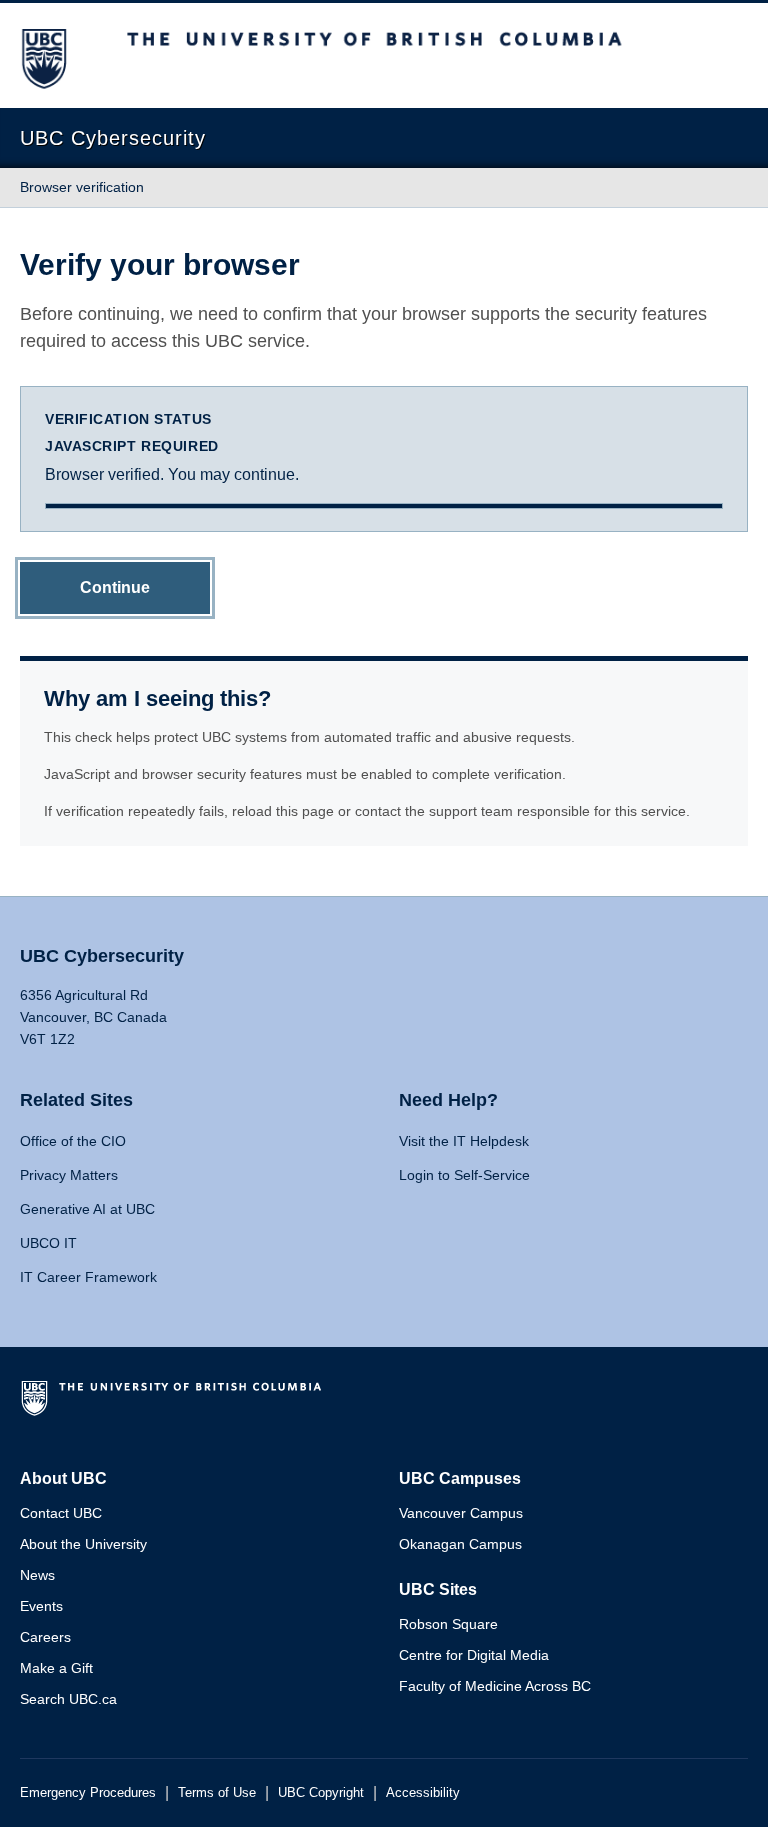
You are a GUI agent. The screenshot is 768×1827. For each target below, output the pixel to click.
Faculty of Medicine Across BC (495, 1686)
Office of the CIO (73, 1141)
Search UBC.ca (68, 1699)
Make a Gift (56, 1668)
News (37, 1575)
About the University (83, 1544)
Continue (115, 587)
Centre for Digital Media (474, 1655)
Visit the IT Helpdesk (464, 1141)
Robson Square (448, 1624)
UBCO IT (48, 1243)
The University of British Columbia (175, 1406)
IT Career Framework (88, 1277)
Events (41, 1606)
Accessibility (423, 1792)
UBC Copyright (321, 1792)
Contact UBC (61, 1513)
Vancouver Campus (461, 1513)
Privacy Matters (69, 1175)
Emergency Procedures (88, 1792)
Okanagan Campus (460, 1544)
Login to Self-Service (464, 1175)
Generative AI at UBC (87, 1209)
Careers (45, 1637)
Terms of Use (217, 1792)
